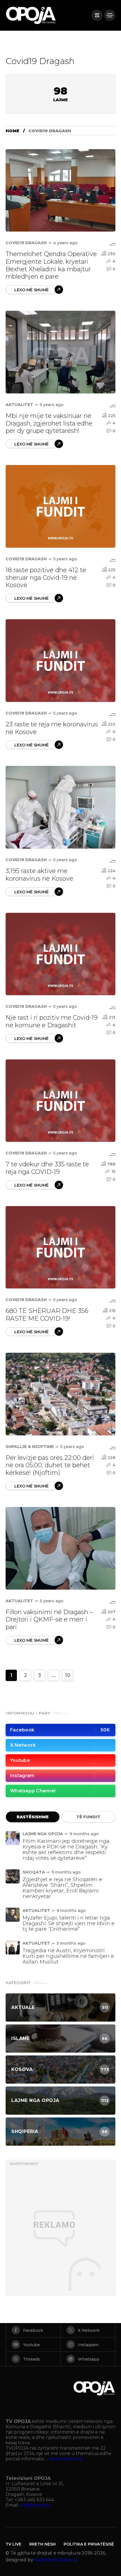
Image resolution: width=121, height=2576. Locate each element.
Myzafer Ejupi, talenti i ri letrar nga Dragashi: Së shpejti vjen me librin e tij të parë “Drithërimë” (69, 1923)
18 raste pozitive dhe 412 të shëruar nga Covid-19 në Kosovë (46, 578)
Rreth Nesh (42, 2544)
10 (68, 1675)
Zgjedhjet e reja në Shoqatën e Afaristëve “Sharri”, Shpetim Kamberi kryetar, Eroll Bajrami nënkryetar (62, 1888)
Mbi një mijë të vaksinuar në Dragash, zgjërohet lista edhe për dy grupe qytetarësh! (49, 423)
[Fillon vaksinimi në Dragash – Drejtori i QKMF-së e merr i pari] (60, 1548)
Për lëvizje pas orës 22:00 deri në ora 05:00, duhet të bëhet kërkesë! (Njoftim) (50, 1465)
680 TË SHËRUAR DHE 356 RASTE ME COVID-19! (47, 1315)
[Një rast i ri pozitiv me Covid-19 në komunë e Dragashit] (60, 954)
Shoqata (34, 1872)
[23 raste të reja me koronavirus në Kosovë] (60, 661)
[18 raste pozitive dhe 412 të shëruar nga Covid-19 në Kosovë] (60, 506)
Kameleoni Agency (55, 2560)
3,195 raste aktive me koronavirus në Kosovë (39, 875)
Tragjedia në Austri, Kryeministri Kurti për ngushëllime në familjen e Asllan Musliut (68, 1956)
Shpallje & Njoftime (30, 1447)
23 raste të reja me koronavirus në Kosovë (52, 728)
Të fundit (88, 1817)
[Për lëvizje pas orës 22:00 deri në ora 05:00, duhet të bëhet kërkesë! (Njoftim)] (60, 1394)
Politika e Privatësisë (89, 2544)
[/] (97, 15)
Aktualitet (19, 405)
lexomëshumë (66, 2459)
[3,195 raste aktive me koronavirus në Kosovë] (60, 807)
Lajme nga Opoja (43, 1834)
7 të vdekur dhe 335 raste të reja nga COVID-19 (47, 1168)
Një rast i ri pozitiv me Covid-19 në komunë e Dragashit (52, 1021)
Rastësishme (33, 1817)
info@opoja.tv (35, 2505)
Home (13, 131)
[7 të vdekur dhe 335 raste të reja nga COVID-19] (60, 1101)
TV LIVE (14, 2544)
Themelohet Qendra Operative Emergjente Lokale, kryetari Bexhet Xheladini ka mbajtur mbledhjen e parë (51, 265)
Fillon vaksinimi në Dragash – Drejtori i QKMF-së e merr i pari (49, 1620)
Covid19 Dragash (26, 243)
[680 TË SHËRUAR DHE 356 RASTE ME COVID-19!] (60, 1247)
